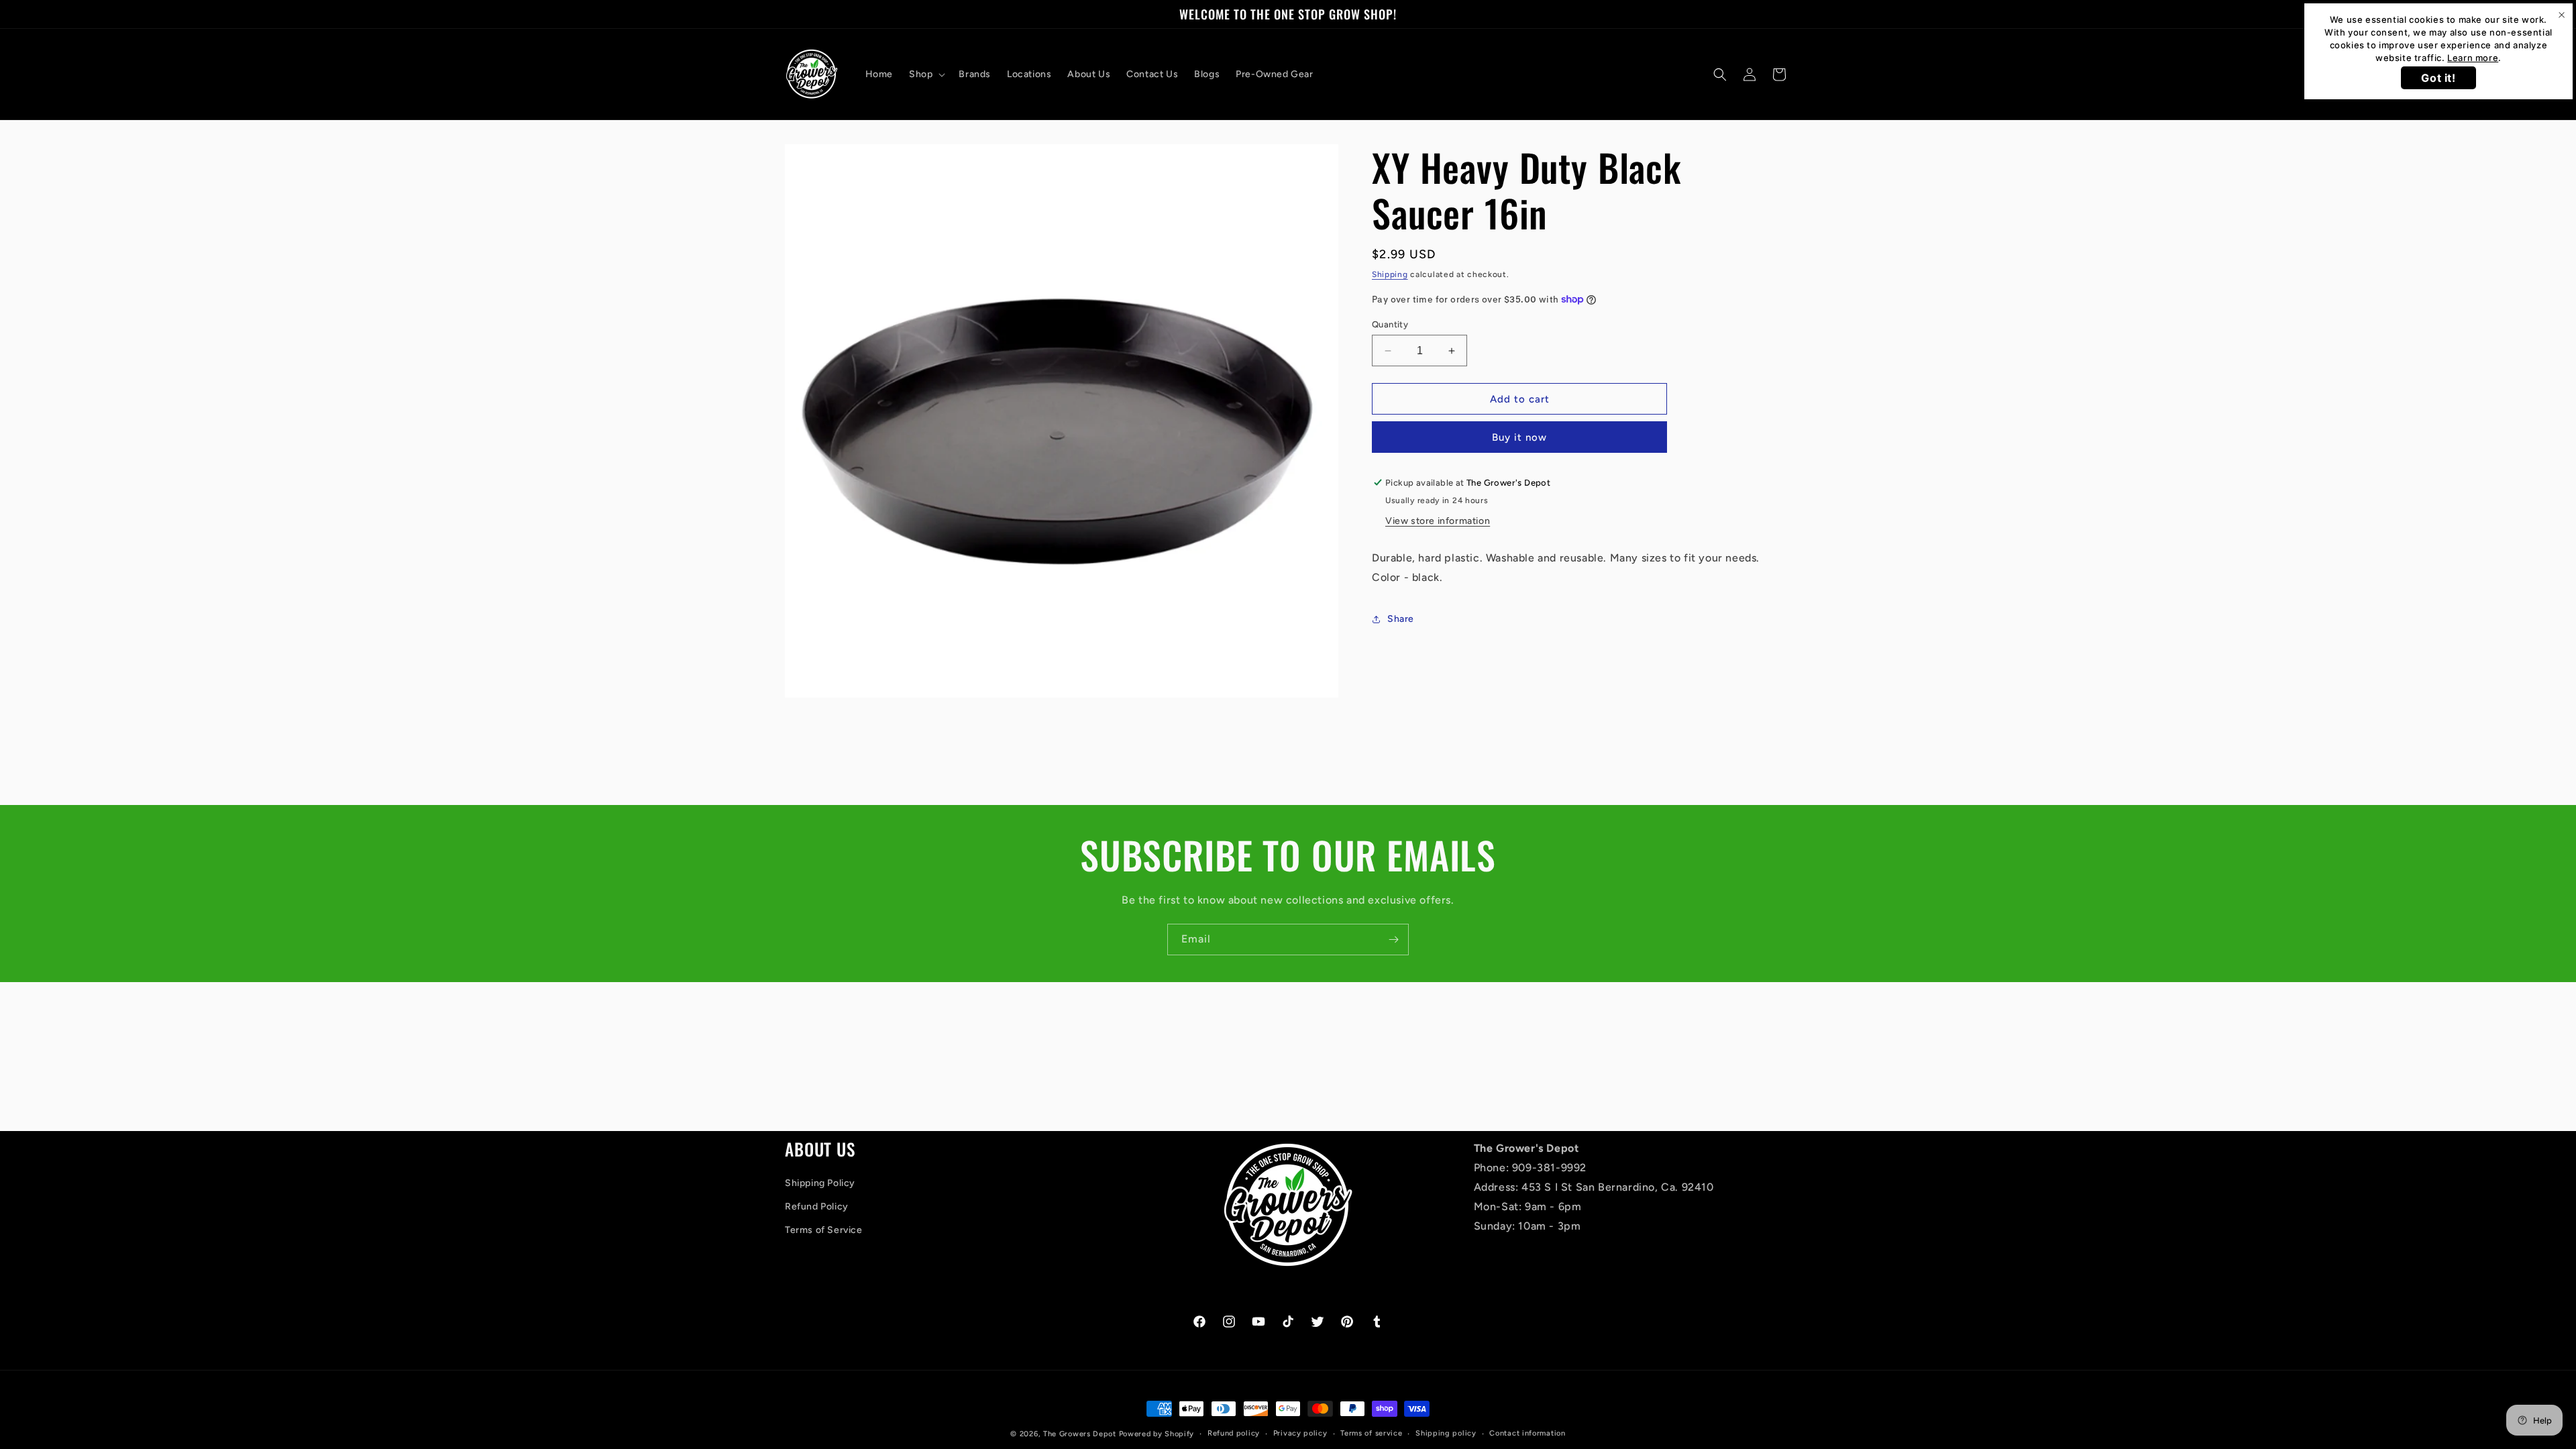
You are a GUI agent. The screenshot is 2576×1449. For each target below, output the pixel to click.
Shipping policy (1446, 1433)
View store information (1438, 521)
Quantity (1390, 324)
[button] (926, 74)
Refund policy (1234, 1433)
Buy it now (1519, 437)
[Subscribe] (1393, 940)
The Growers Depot (1080, 1434)
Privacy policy (1300, 1433)
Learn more (2473, 58)
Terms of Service (824, 1230)
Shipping (1390, 274)
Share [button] (1401, 619)
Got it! (2438, 78)
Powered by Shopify (1157, 1434)
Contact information (1527, 1433)
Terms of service (1371, 1433)
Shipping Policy (820, 1183)
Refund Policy (817, 1206)
